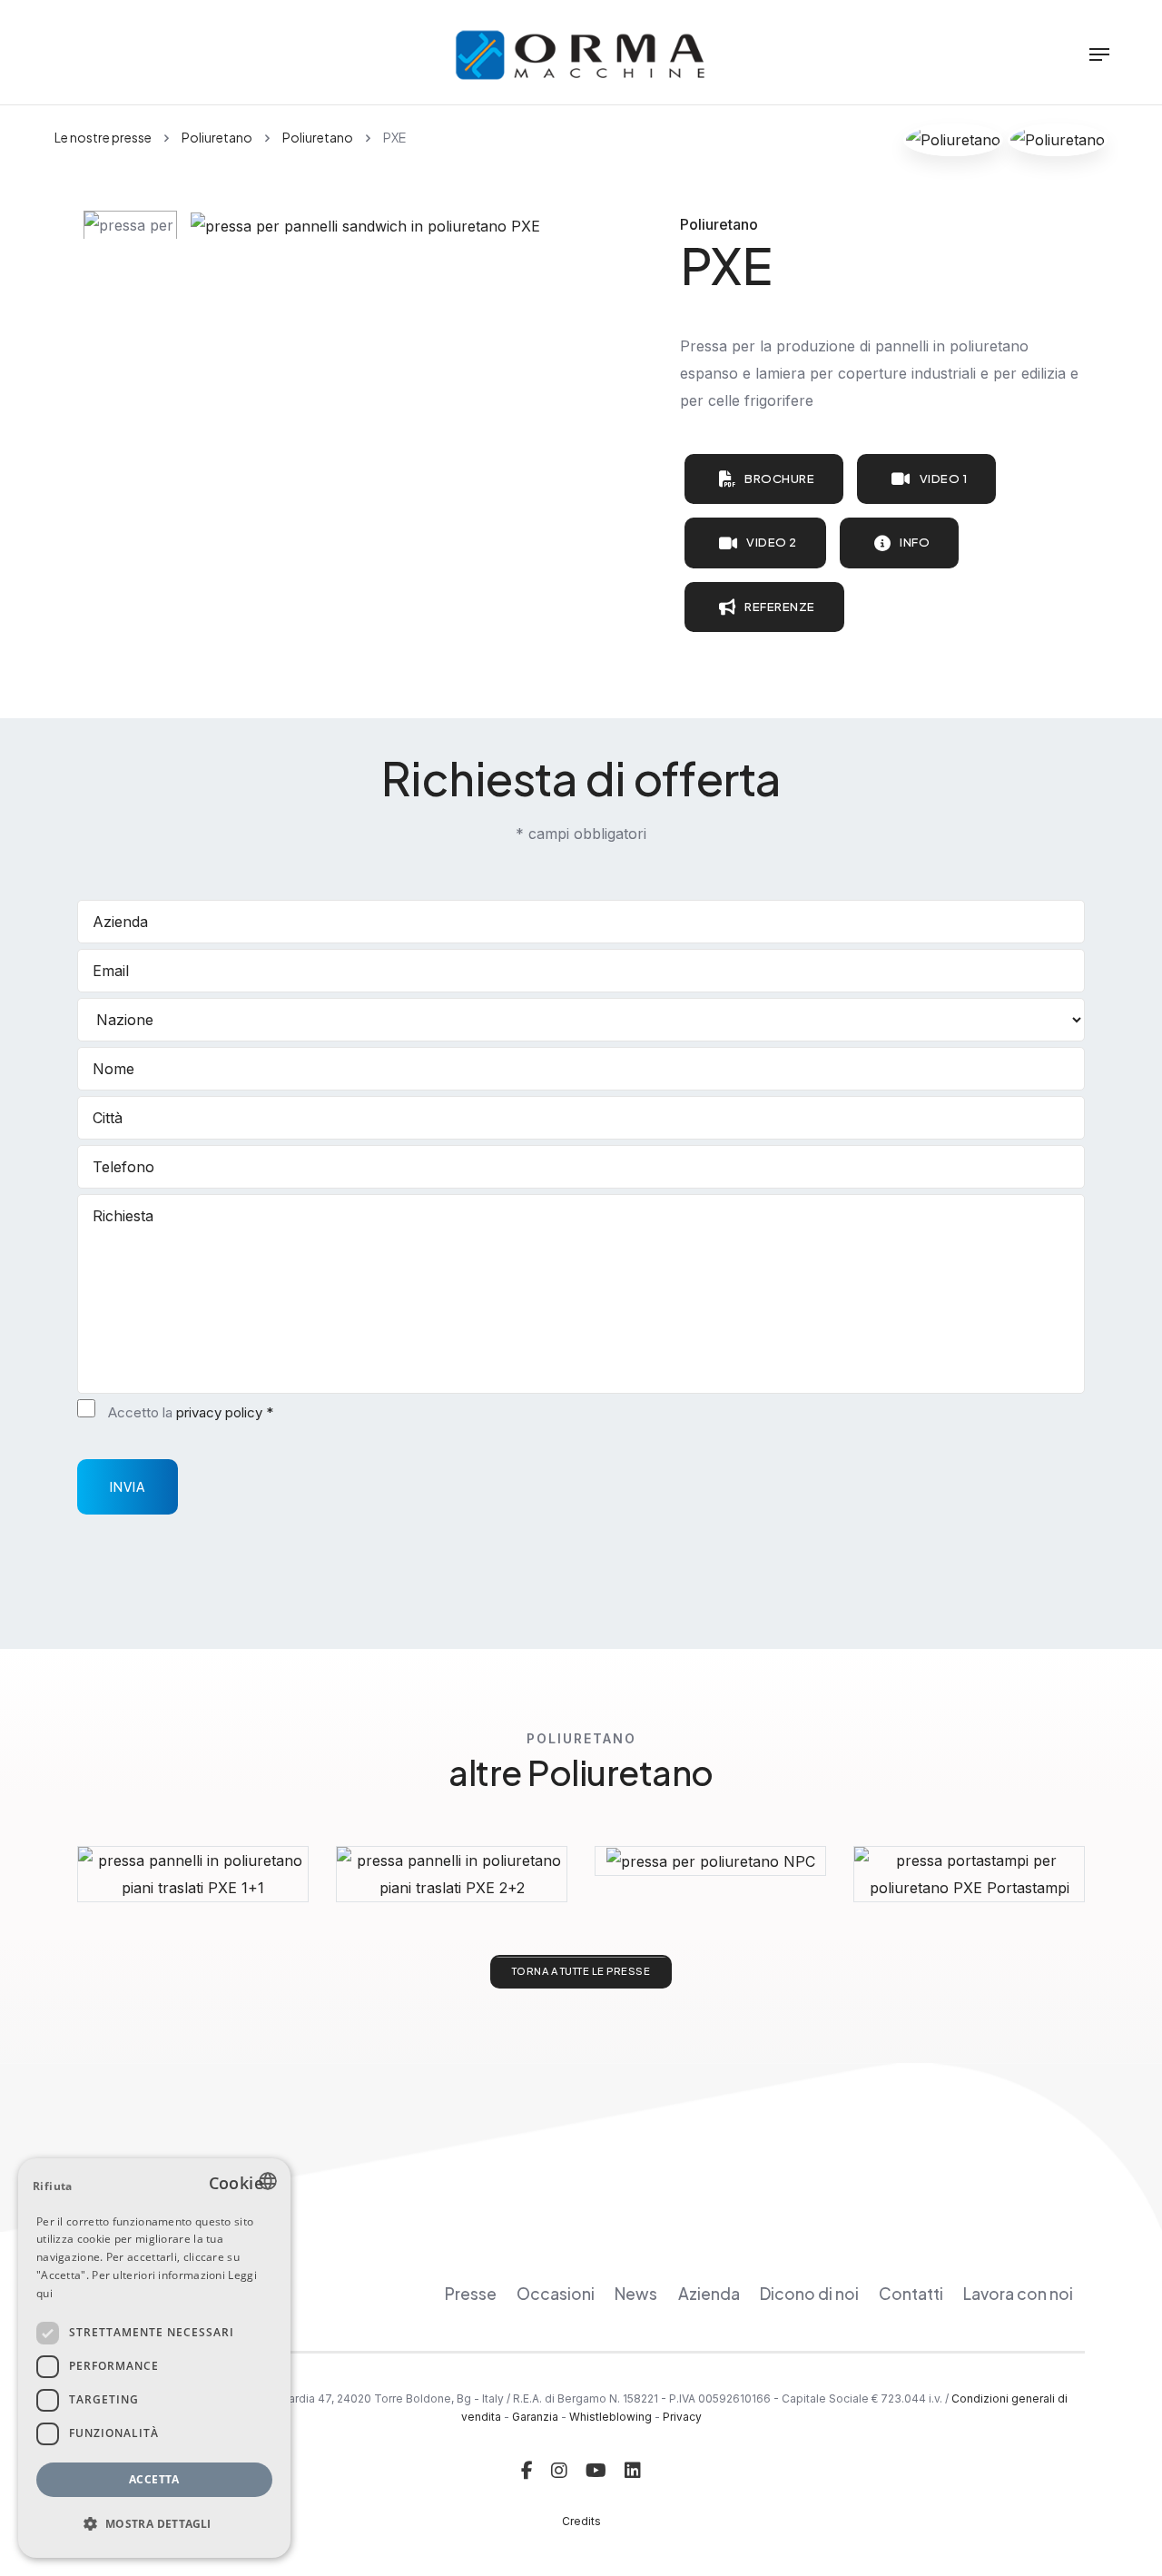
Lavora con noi (1018, 2294)
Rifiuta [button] (53, 2186)
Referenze (780, 607)
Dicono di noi (809, 2294)
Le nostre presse (103, 137)
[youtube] (596, 2471)
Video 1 (944, 479)
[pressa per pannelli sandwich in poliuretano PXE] (365, 224)
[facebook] (527, 2471)
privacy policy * (225, 1412)
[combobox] (268, 2181)
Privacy (682, 2417)
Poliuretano (217, 137)
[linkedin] (633, 2471)
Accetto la (191, 1412)
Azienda (709, 2294)
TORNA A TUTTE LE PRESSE (581, 1971)
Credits (581, 2521)
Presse (471, 2294)
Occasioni (556, 2294)
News (636, 2294)
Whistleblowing (611, 2417)
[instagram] (559, 2471)
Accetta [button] (154, 2479)
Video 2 (772, 542)
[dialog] (154, 2358)
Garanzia (535, 2417)
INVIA (128, 1486)
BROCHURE (779, 479)
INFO (915, 542)
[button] (154, 2524)
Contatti (911, 2294)
